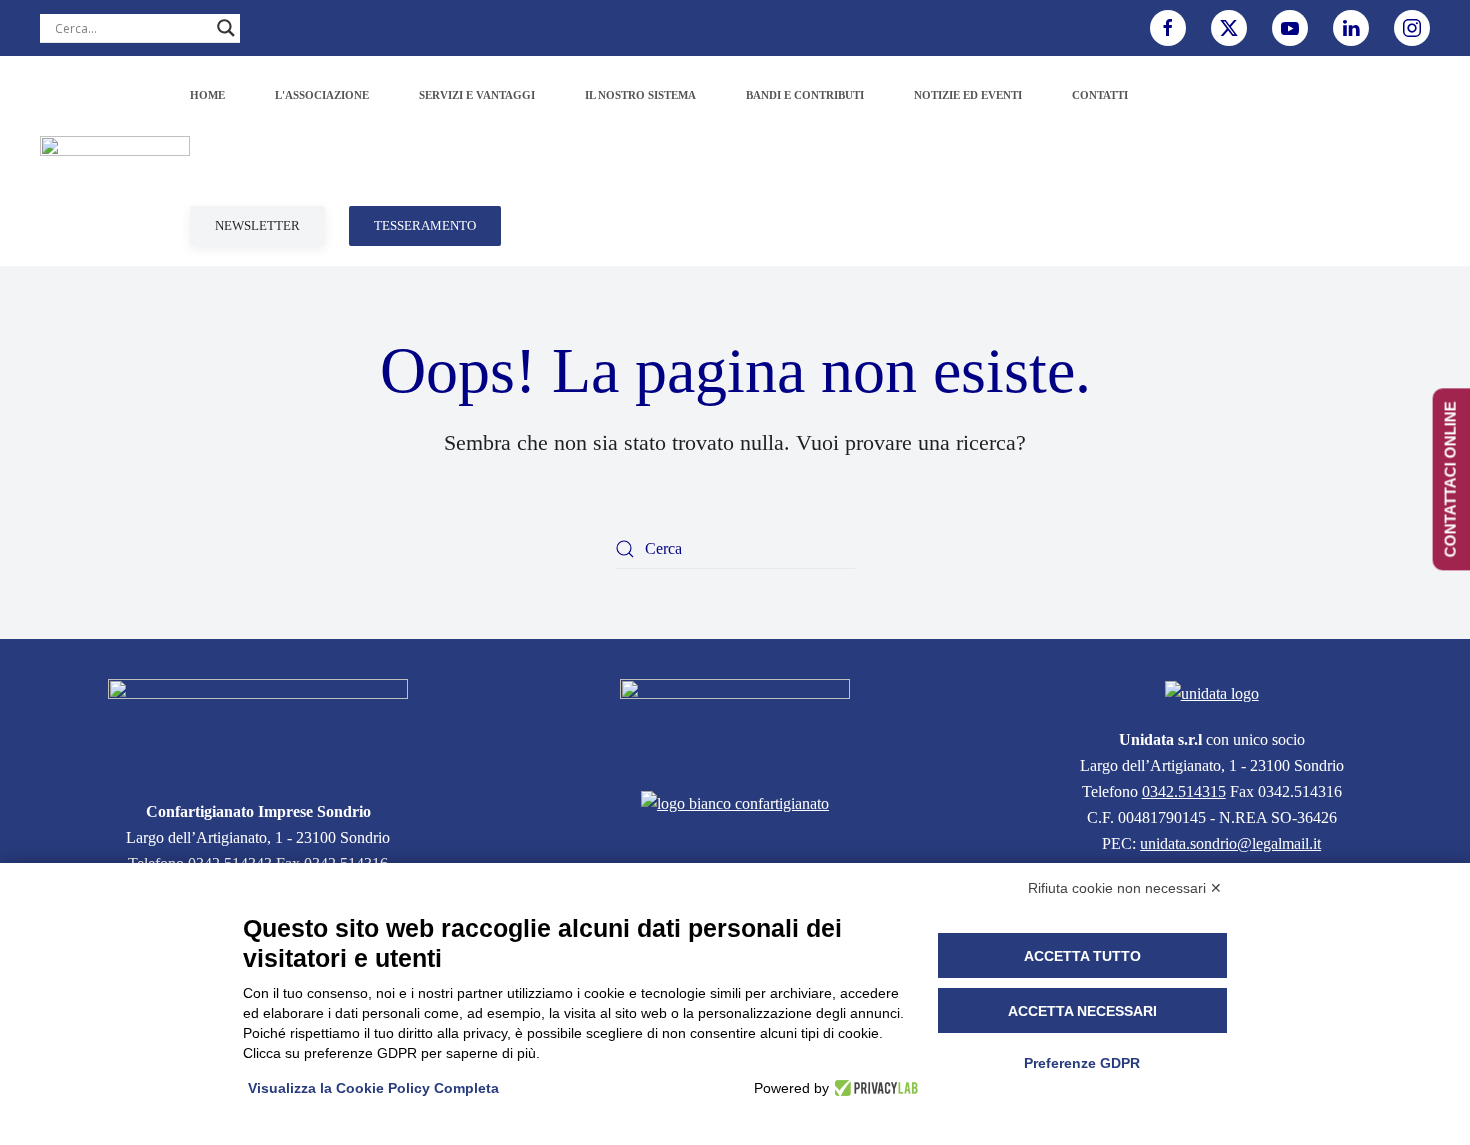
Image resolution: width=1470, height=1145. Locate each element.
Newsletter (257, 225)
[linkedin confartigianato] (1351, 28)
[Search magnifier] (226, 28)
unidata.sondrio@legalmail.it (1230, 843)
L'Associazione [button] (322, 95)
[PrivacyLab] (873, 1088)
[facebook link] (1168, 28)
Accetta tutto (1082, 956)
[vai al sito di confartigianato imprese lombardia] (735, 722)
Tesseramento (425, 225)
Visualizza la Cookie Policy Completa (373, 1088)
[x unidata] (1229, 28)
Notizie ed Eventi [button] (968, 95)
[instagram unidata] (1412, 28)
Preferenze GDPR (1082, 1063)
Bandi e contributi (805, 95)
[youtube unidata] (1290, 28)
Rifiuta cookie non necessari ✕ (1125, 888)
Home (207, 95)
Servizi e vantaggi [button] (477, 95)
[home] (258, 727)
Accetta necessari (1082, 1011)
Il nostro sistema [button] (640, 95)
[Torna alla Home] (115, 161)
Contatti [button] (1100, 95)
